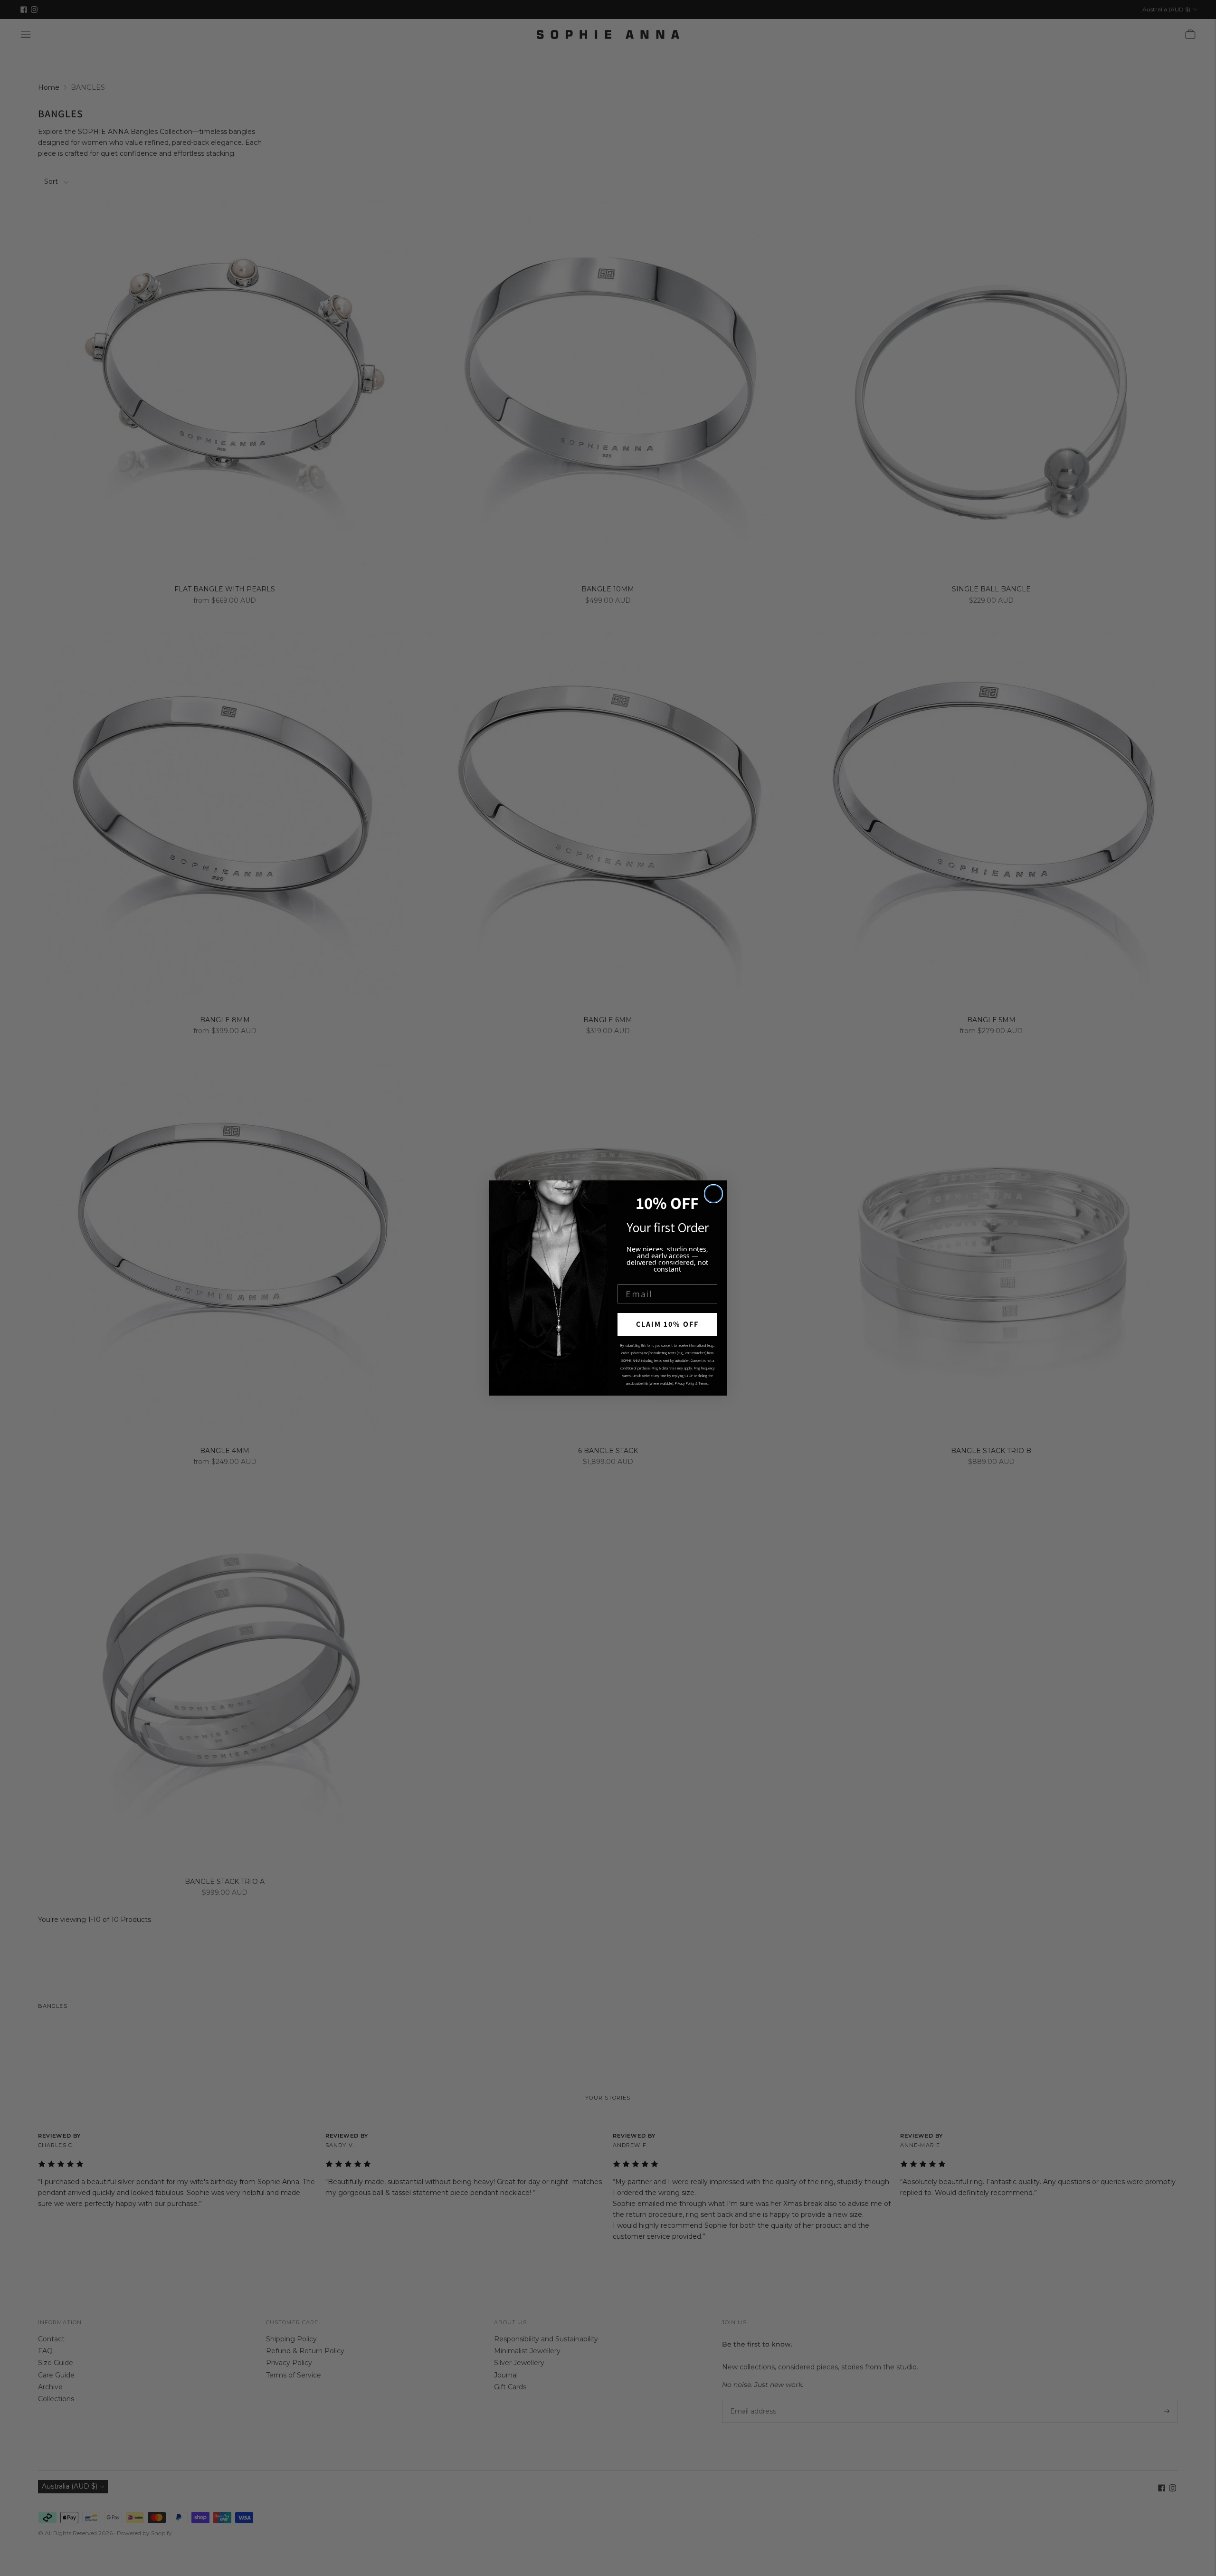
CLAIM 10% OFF (667, 1324)
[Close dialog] (713, 1194)
